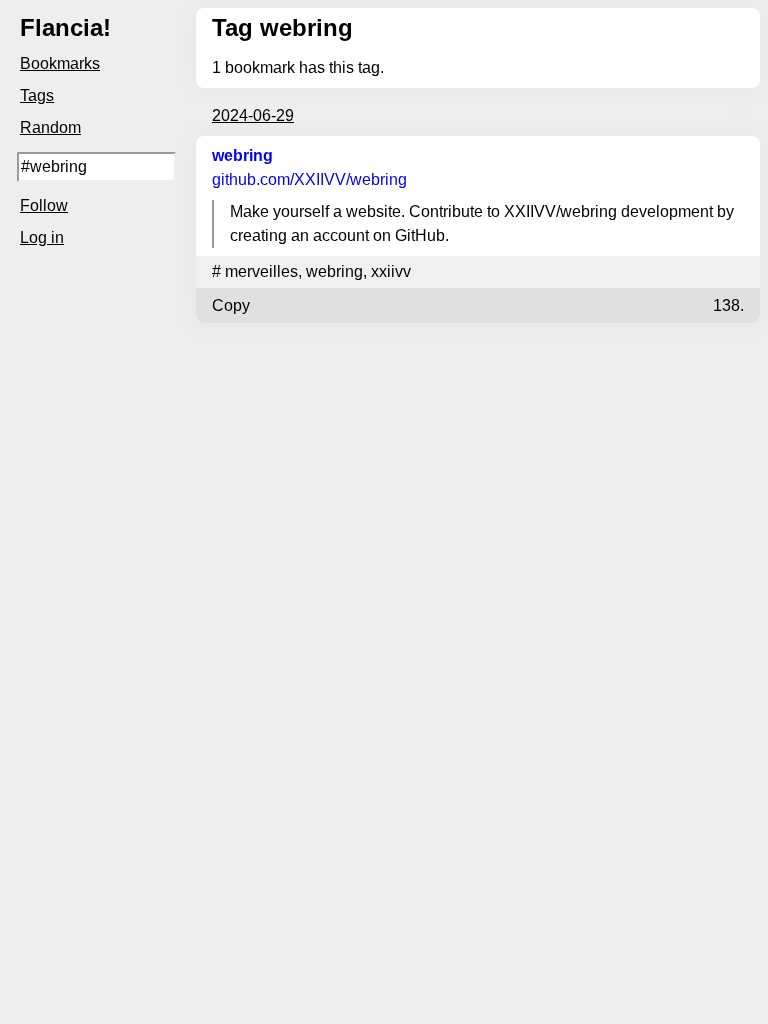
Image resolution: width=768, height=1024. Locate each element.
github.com (309, 179)
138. (728, 305)
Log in (42, 237)
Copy (231, 305)
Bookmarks (60, 63)
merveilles (261, 271)
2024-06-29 (253, 115)
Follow (44, 205)
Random (50, 127)
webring (242, 155)
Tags (37, 95)
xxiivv (391, 271)
